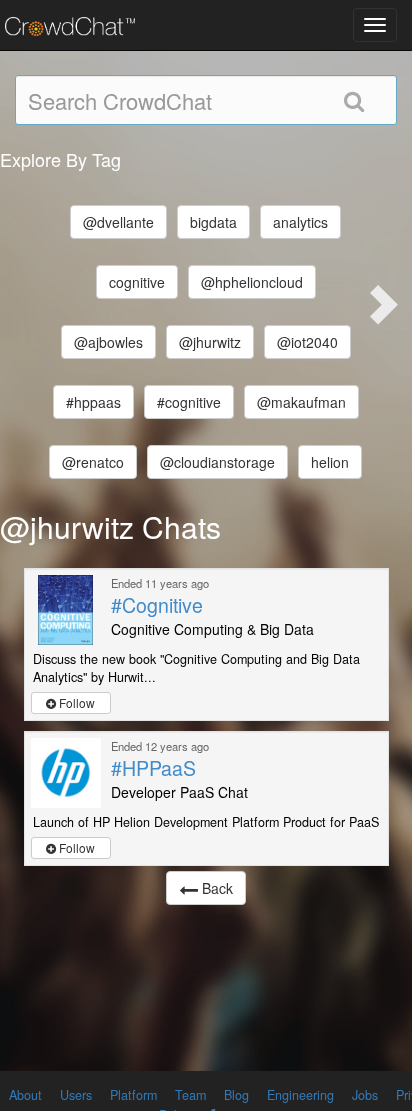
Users (76, 1095)
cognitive (137, 282)
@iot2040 (307, 342)
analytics (300, 222)
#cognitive (189, 402)
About (25, 1095)
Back (215, 888)
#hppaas (93, 402)
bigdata (213, 222)
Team (190, 1095)
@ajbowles (108, 342)
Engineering (300, 1095)
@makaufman (301, 402)
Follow (75, 702)
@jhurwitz (210, 342)
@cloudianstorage (217, 462)
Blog (236, 1095)
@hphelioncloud (252, 282)
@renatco (93, 462)
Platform (133, 1095)
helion (330, 462)
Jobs (365, 1095)
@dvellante (118, 222)
